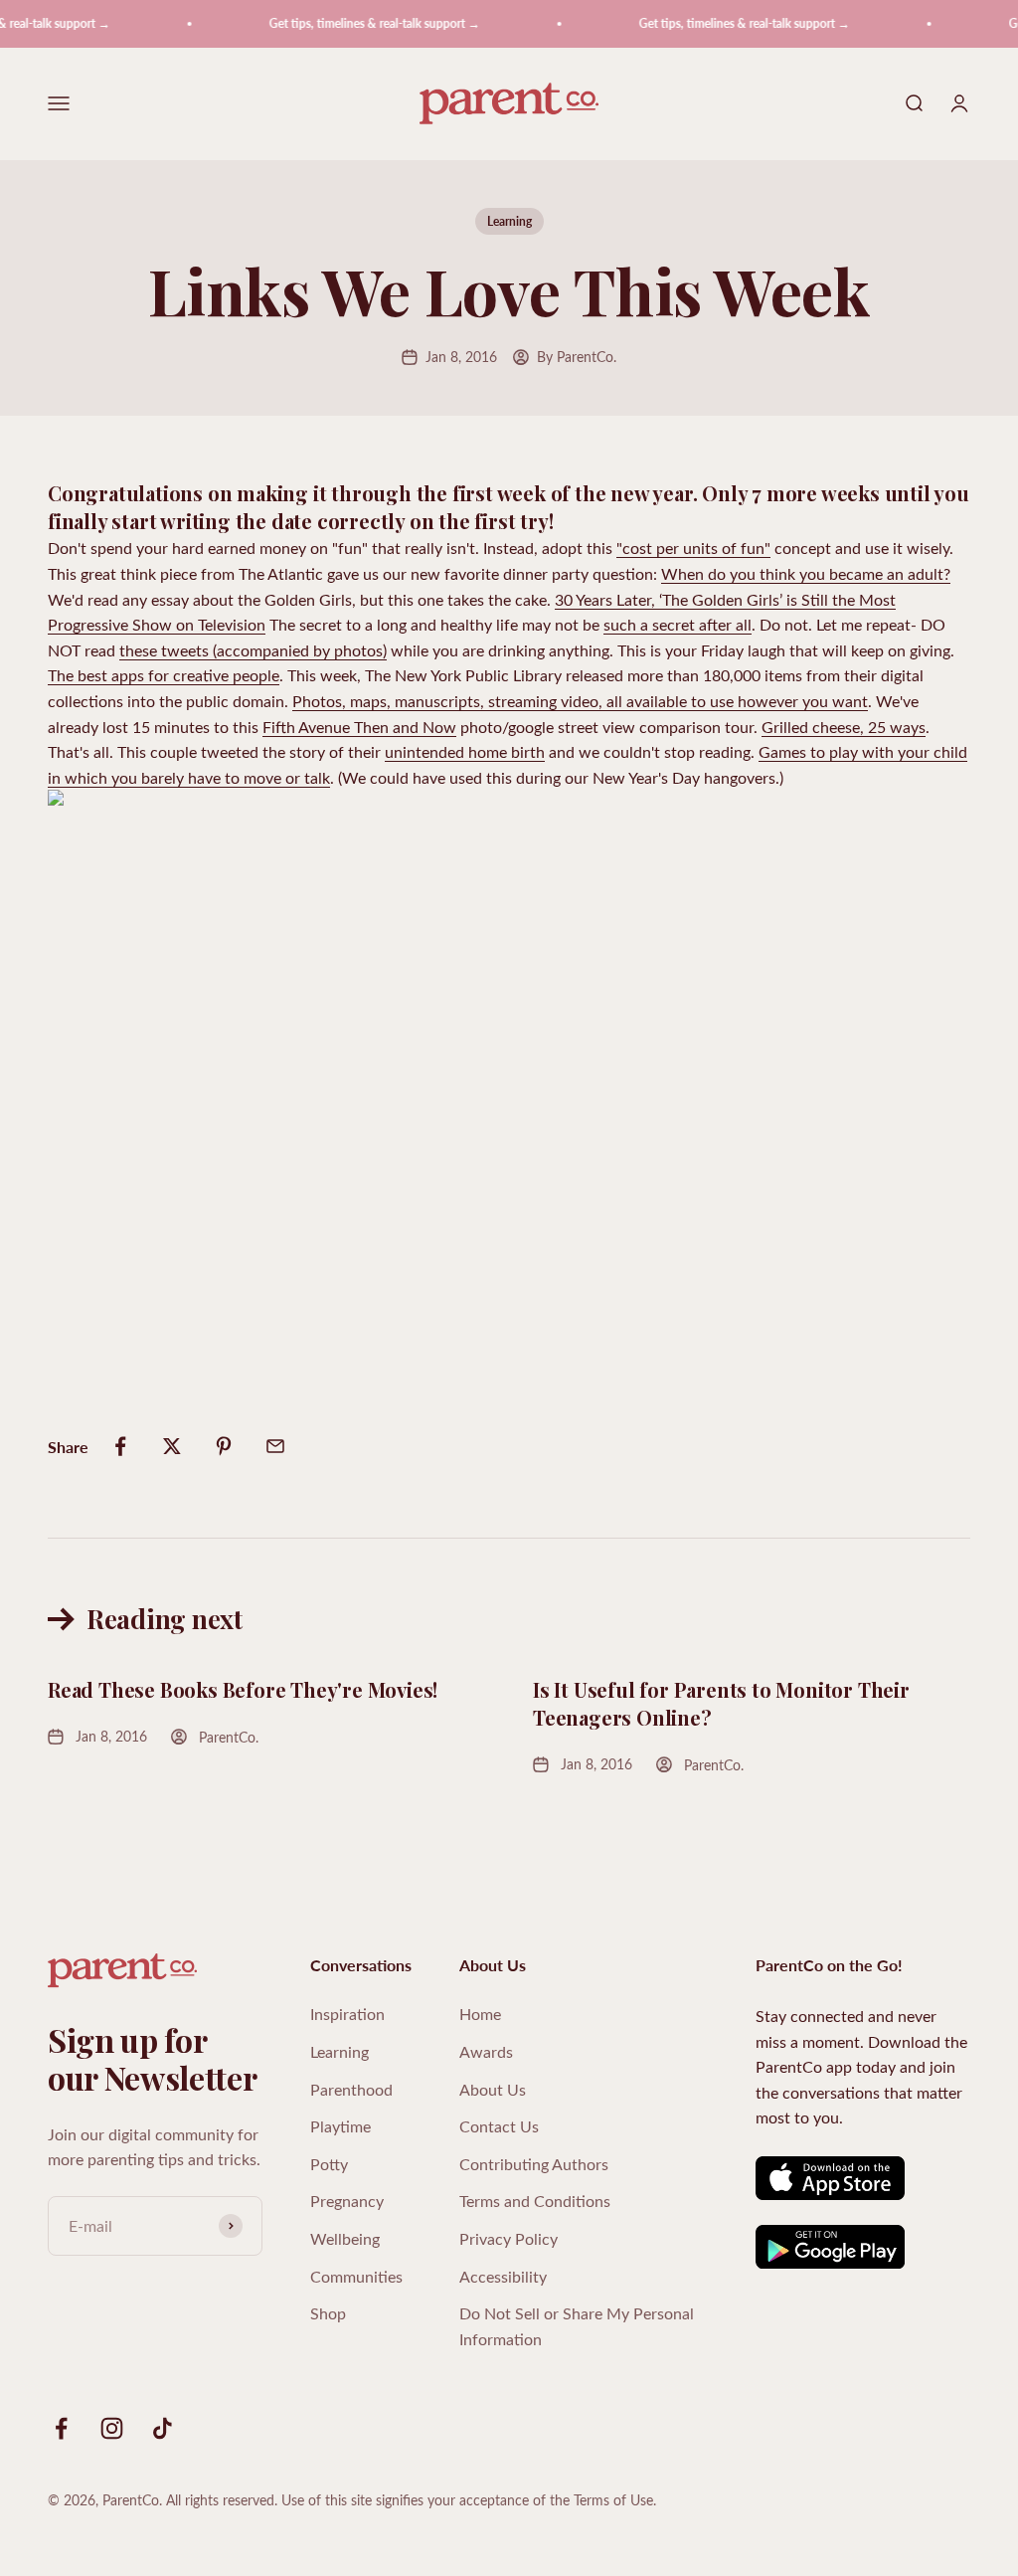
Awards (486, 2051)
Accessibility (503, 2276)
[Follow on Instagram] (112, 2428)
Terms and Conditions (535, 2201)
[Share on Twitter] (172, 1446)
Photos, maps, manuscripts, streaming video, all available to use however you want (580, 701)
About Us (493, 2089)
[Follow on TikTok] (163, 2428)
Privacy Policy (509, 2238)
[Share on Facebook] (120, 1446)
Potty (329, 2164)
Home (480, 2014)
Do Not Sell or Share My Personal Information (577, 2326)
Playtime (340, 2126)
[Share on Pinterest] (224, 1446)
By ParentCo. (577, 357)
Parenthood (351, 2089)
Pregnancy (347, 2201)
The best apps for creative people (164, 675)
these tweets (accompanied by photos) (253, 650)
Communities (356, 2276)
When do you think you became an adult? (806, 573)
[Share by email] (275, 1446)
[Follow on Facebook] (61, 2428)
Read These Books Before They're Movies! (243, 1689)
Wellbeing (345, 2238)
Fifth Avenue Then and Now (359, 727)
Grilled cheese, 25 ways (844, 727)
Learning (509, 221)
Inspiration (347, 2014)
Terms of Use (613, 2500)
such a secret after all (678, 624)
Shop (328, 2313)
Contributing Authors (534, 2164)
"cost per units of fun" (693, 548)
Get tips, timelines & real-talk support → (359, 23)
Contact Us (499, 2126)
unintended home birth (465, 751)
